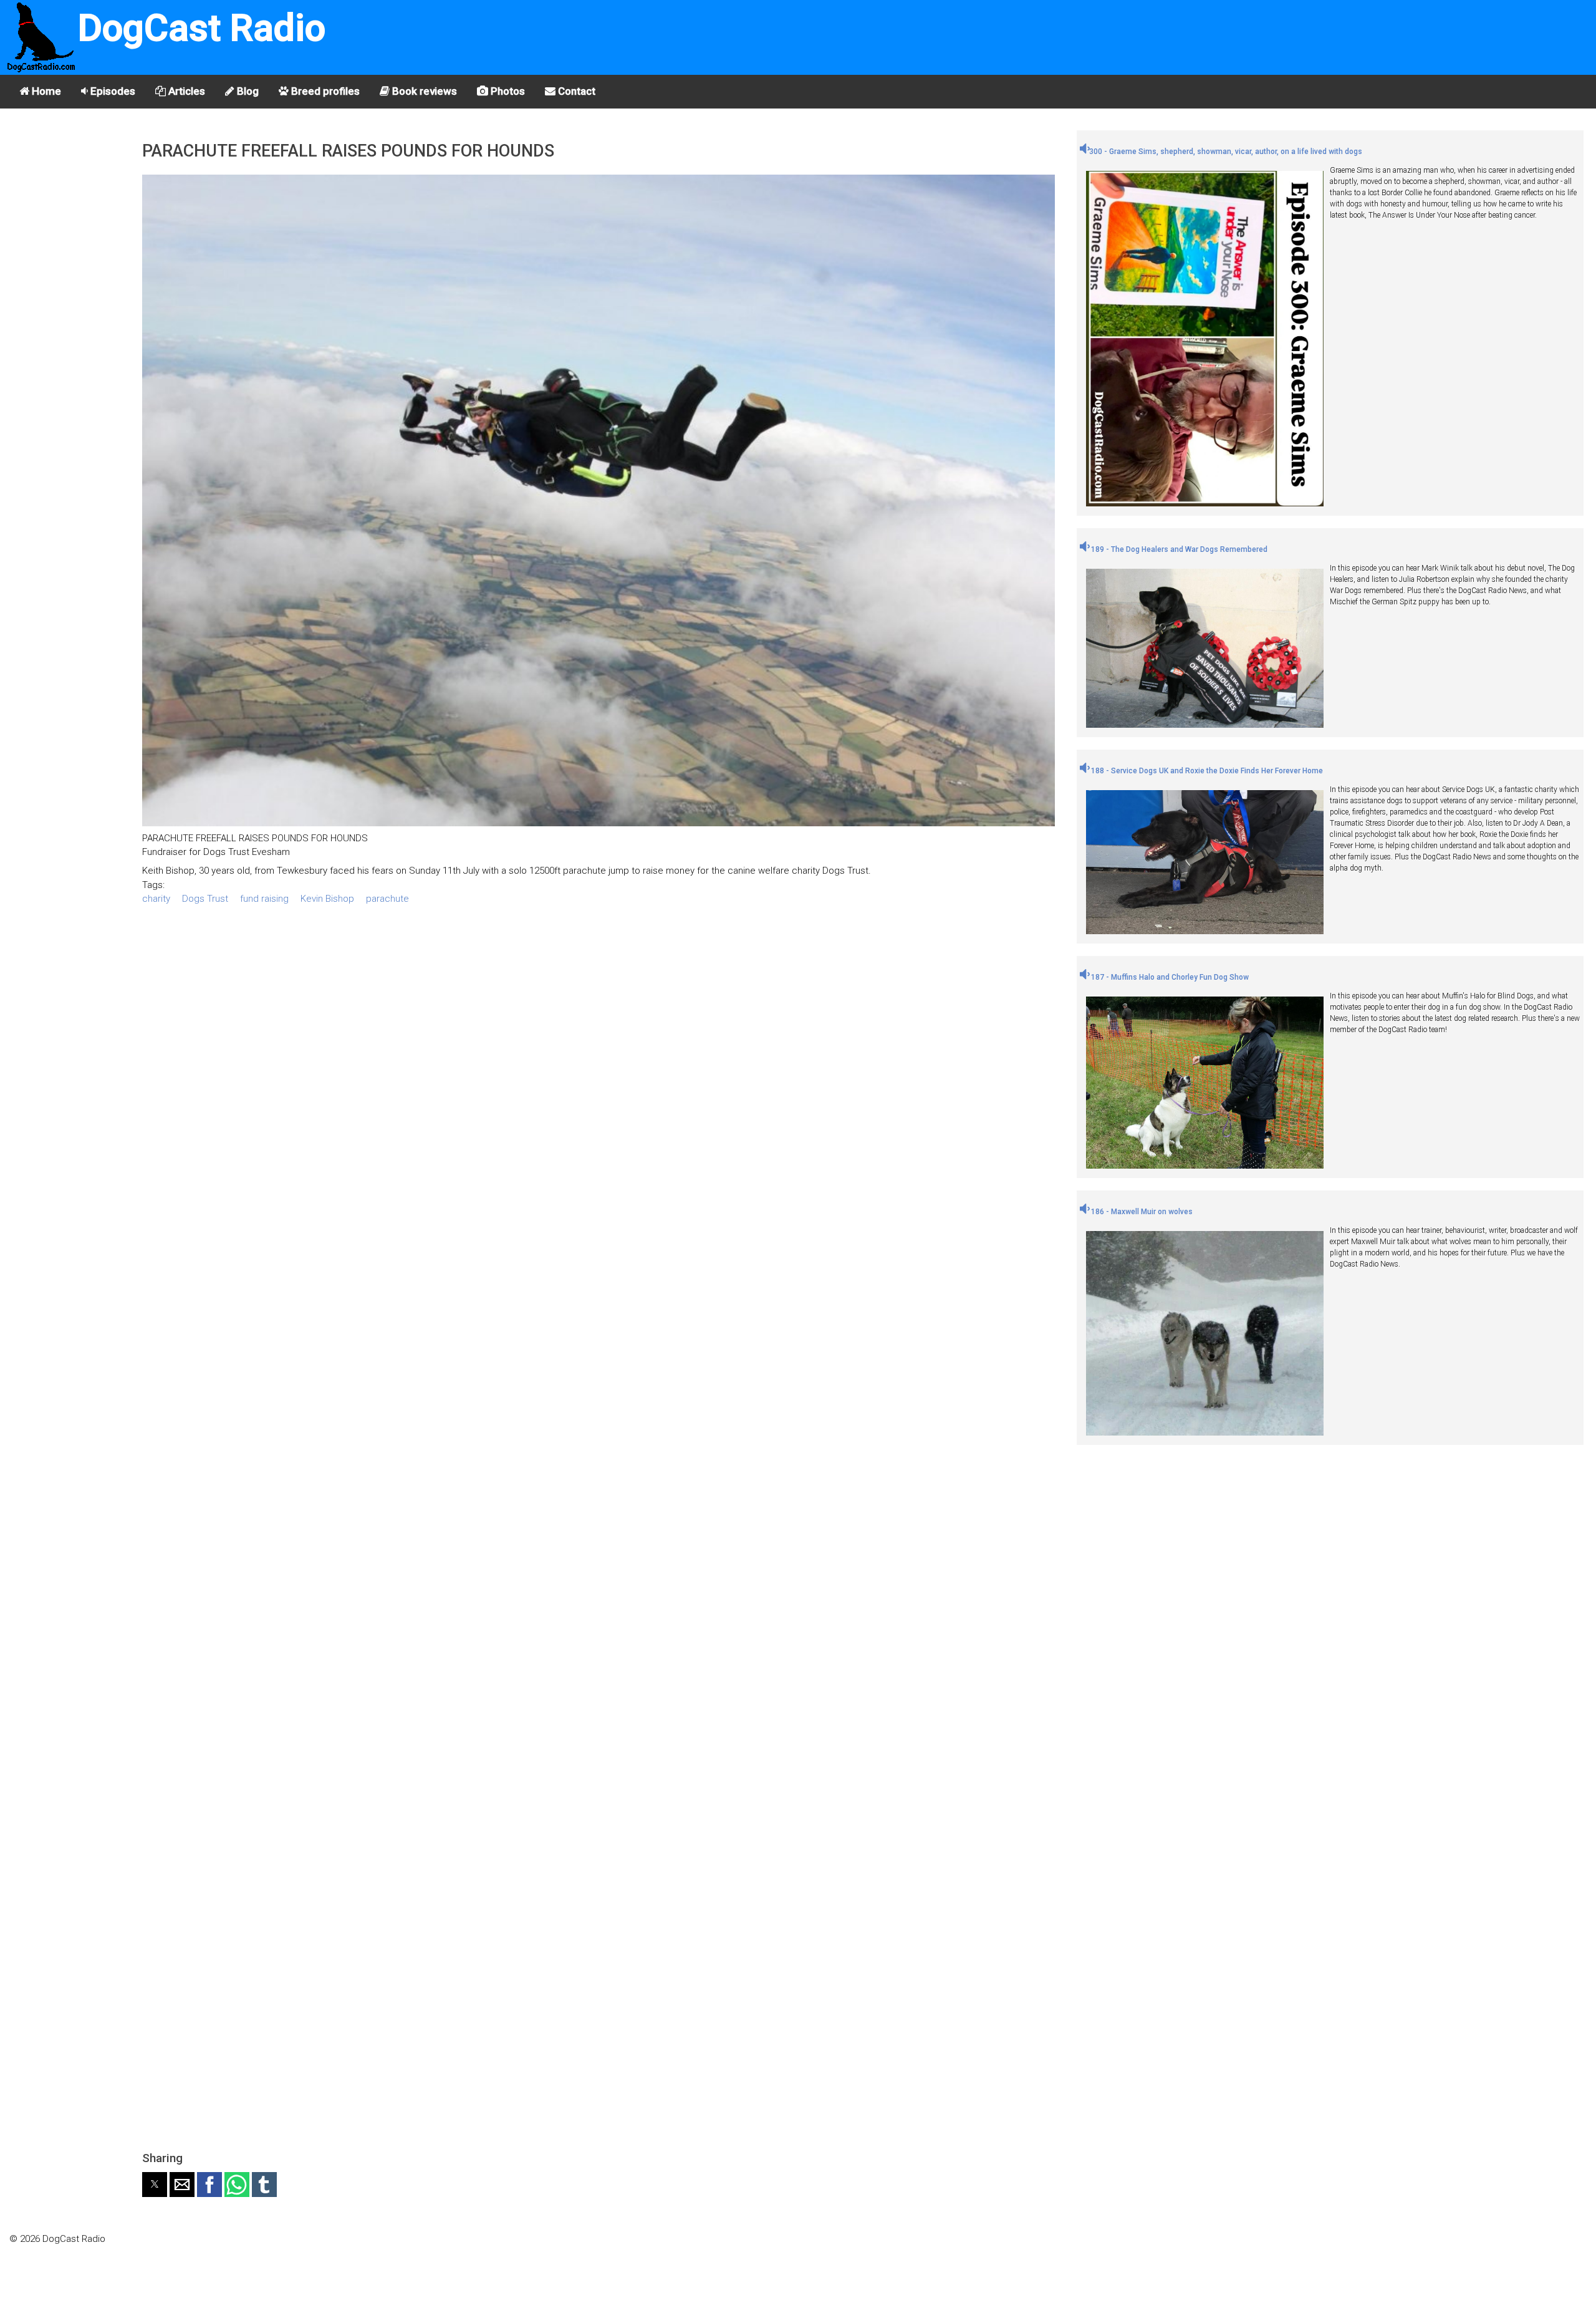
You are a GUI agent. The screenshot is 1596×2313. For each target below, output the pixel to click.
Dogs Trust (205, 899)
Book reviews (423, 91)
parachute (387, 899)
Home (45, 91)
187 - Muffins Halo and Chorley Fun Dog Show (1169, 977)
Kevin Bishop (327, 899)
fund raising (264, 899)
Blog (247, 91)
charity (156, 899)
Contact (575, 91)
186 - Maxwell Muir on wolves (1141, 1212)
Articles (185, 91)
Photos (507, 91)
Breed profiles (324, 91)
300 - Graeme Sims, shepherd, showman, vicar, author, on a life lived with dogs (1226, 152)
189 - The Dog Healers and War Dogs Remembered (1178, 549)
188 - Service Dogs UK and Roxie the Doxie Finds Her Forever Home (1206, 771)
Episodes (112, 91)
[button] (155, 2185)
